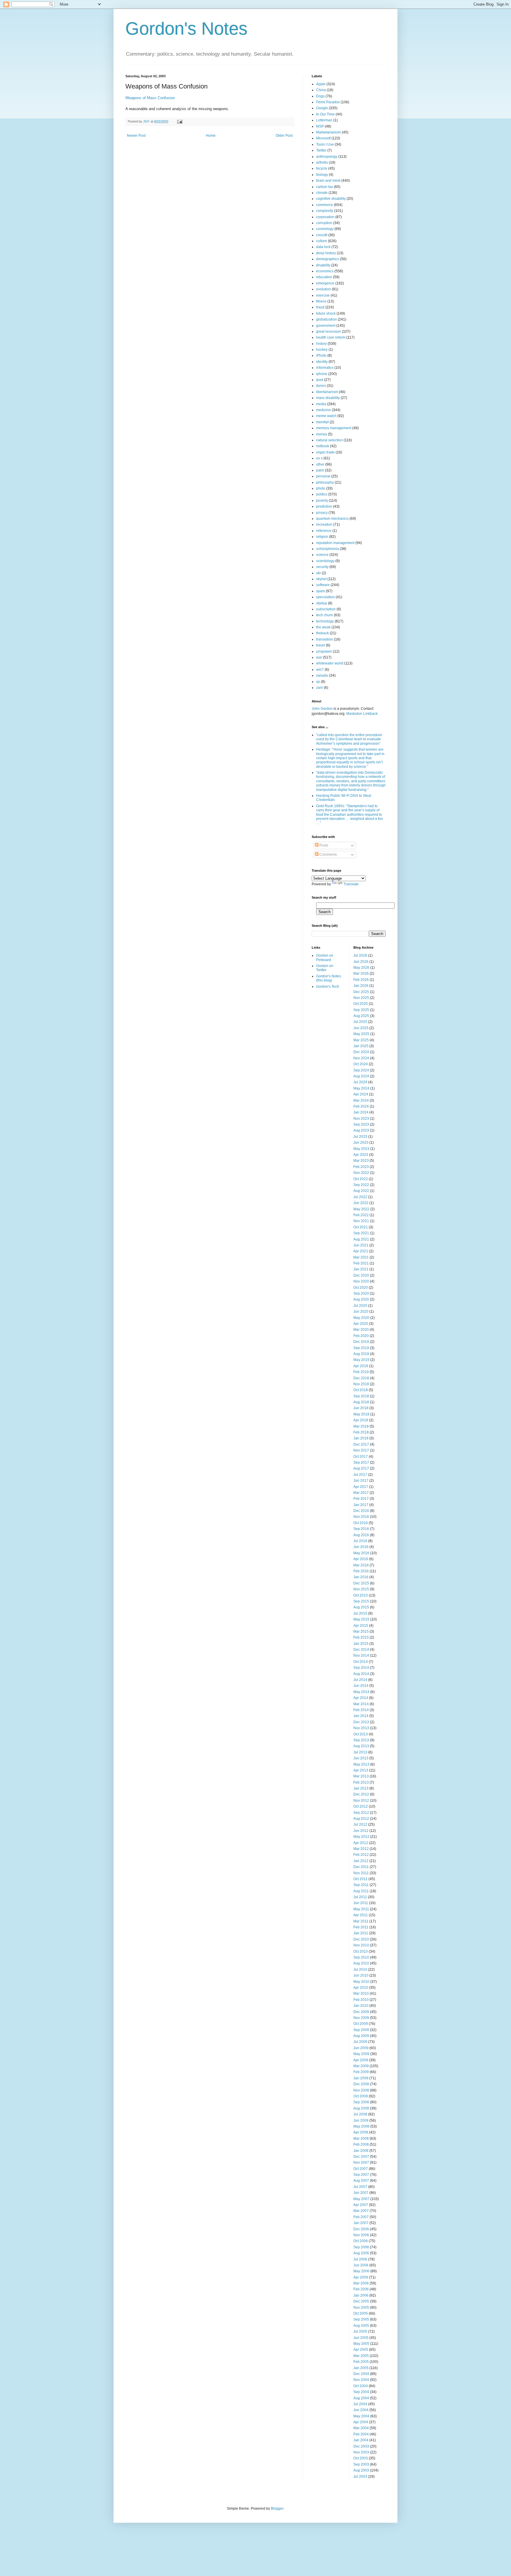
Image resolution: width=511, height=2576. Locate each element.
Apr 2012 (361, 1843)
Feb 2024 (361, 1106)
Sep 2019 (361, 1348)
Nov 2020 (361, 1281)
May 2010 (361, 1982)
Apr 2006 (361, 2277)
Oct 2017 (361, 1457)
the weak (323, 627)
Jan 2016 (361, 1577)
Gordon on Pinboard (325, 958)
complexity (325, 211)
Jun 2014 (361, 1686)
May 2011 (361, 1909)
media (321, 404)
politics (322, 494)
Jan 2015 (361, 1644)
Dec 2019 (361, 1342)
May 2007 (361, 2199)
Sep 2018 (361, 1396)
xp (318, 682)
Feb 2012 (361, 1855)
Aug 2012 (361, 1819)
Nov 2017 (361, 1450)
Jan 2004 (361, 2440)
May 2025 (361, 1034)
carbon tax (325, 187)
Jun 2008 (361, 2120)
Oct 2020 (361, 1288)
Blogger (277, 2509)
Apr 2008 (361, 2132)
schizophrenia (328, 549)
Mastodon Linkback (362, 714)
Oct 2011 (360, 1879)
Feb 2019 (361, 1372)
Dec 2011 (361, 1867)
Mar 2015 (361, 1631)
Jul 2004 (360, 2404)
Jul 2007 (360, 2187)
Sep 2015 (361, 1601)
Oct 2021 (361, 1227)
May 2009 (361, 2054)
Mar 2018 (361, 1426)
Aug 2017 (361, 1468)
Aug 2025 (361, 1016)
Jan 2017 (361, 1505)
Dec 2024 (361, 1052)
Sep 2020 (361, 1293)
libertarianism (327, 392)
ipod (320, 380)
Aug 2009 (361, 2036)
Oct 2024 (361, 1064)
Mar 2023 (361, 1161)
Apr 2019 (361, 1366)
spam (321, 591)
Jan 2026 (361, 986)
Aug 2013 (361, 1746)
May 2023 (361, 1149)
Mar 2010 (361, 1993)
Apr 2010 (361, 1988)
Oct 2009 (361, 2024)
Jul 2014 (360, 1680)
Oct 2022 (361, 1179)
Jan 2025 (361, 1046)
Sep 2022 (361, 1185)
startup (322, 603)
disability (323, 265)
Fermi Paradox (328, 102)
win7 (320, 670)
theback (322, 633)
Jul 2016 (360, 1541)
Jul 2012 (360, 1824)
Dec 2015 (361, 1583)
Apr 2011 (361, 1915)
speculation (325, 597)
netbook (323, 446)
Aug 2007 (361, 2181)
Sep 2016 (361, 1529)
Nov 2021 (361, 1221)
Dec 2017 (361, 1444)
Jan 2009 (361, 2078)
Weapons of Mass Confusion (150, 98)
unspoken (324, 651)
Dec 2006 (361, 2229)
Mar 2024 (361, 1100)
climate (322, 193)
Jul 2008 (360, 2114)
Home (211, 136)
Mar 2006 (361, 2283)
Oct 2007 (361, 2169)
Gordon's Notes (186, 29)
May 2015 (361, 1619)
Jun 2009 (361, 2048)
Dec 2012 (361, 1794)
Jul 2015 (360, 1613)
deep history (326, 253)
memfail (322, 422)
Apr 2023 (361, 1155)
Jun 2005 (361, 2338)
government (326, 326)
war (319, 657)
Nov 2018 (361, 1384)
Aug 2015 (361, 1607)
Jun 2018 (361, 1408)
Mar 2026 (361, 974)
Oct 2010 (361, 1951)
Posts (323, 845)
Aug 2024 (361, 1076)
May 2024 (361, 1088)
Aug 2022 (361, 1191)
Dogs (320, 96)
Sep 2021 (361, 1233)
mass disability (328, 398)
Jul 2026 (360, 955)
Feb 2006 (361, 2289)
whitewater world (330, 663)
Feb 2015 (361, 1637)
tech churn (325, 615)
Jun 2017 (361, 1481)
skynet (321, 579)
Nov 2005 (361, 2308)
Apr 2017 (361, 1487)
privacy (322, 513)
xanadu (322, 675)
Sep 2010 (361, 1957)
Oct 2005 (361, 2313)
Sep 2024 (361, 1070)
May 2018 (361, 1414)
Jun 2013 (361, 1758)
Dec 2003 (361, 2446)
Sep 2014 (361, 1668)
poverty (322, 501)
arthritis (322, 162)
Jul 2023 (360, 1137)
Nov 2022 (361, 1173)
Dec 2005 (361, 2301)
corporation (325, 217)
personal (323, 476)
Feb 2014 (361, 1710)
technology (325, 621)
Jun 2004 (361, 2410)
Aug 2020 (361, 1299)
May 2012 (361, 1837)
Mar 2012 (361, 1849)
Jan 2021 (361, 1269)
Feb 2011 (361, 1927)
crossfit (322, 235)
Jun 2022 (361, 1203)
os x (319, 458)
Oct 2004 (361, 2386)
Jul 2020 (360, 1306)
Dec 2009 (361, 2012)
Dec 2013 (361, 1722)
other (320, 464)
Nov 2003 (361, 2452)
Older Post (284, 136)
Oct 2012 (361, 1806)
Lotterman (324, 120)
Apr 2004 (361, 2422)
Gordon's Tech (328, 987)
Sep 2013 (361, 1740)
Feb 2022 (361, 1215)
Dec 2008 (361, 2084)
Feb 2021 (361, 1263)
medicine (324, 410)
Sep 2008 (361, 2102)
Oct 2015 (361, 1595)
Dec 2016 (361, 1511)
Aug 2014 (361, 1674)
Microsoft (323, 138)
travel (321, 645)
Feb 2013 (361, 1782)
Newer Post (136, 136)
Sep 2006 (361, 2247)
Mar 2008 (361, 2139)
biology (322, 175)
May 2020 (361, 1318)
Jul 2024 (360, 1082)
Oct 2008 (361, 2096)
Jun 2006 (361, 2265)
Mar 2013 (361, 1776)
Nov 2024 (361, 1058)
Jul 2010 (360, 1970)
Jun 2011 (361, 1903)
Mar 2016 (361, 1565)
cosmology (325, 229)
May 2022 (361, 1209)
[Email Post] (180, 121)
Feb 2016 (361, 1571)
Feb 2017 (361, 1499)
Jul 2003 (360, 2477)
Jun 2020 (361, 1312)
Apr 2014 (361, 1698)
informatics (325, 368)
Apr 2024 (361, 1094)
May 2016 (361, 1553)
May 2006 (361, 2271)
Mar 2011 (361, 1921)
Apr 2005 (361, 2350)
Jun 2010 (361, 1975)
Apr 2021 (361, 1251)
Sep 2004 (361, 2392)
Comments (328, 855)
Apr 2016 (361, 1559)
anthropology (327, 157)
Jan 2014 (361, 1716)
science (322, 555)
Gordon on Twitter (325, 968)
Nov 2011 (361, 1873)
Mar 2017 (361, 1493)
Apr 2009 (361, 2060)
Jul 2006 (360, 2259)
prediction (324, 506)
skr (318, 573)
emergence (325, 283)
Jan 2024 (361, 1112)
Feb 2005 (361, 2362)
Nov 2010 (361, 1945)
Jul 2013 (360, 1752)
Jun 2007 (361, 2193)
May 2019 (361, 1360)
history (321, 344)
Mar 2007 (361, 2211)
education (324, 277)
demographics (328, 259)
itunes (321, 386)
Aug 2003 (361, 2470)
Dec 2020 (361, 1275)
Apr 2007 (361, 2205)
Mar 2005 (361, 2356)
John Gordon (322, 709)
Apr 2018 (361, 1420)
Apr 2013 (361, 1770)
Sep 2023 (361, 1124)
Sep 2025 (361, 1010)
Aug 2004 (361, 2398)
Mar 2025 (361, 1040)
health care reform (331, 337)
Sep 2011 (361, 1885)
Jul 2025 (360, 1022)
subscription (326, 609)
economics (325, 271)
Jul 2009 (360, 2042)
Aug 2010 (361, 1963)
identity (322, 362)
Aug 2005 (361, 2326)
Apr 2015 (361, 1626)
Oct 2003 (361, 2458)
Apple (321, 84)
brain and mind (328, 181)
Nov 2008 (361, 2090)
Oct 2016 (361, 1523)
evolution (324, 289)
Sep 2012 (361, 1813)
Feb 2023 (361, 1167)
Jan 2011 (361, 1933)
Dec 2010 (361, 1939)
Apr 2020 (361, 1324)
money (322, 434)
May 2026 (361, 968)
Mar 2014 (361, 1704)
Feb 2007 (361, 2217)
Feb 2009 (361, 2072)
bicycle (322, 168)
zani (320, 688)
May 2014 (361, 1692)
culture (322, 241)
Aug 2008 (361, 2108)
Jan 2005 (361, 2368)
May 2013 (361, 1764)
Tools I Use (325, 144)
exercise (323, 295)
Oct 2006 (361, 2241)
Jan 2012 (361, 1861)
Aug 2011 (361, 1891)
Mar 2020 (361, 1330)
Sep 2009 (361, 2030)
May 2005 (361, 2344)
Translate (351, 884)
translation (325, 639)
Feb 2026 (361, 980)
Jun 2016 (361, 1547)
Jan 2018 (361, 1438)
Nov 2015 (361, 1589)
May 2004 (361, 2416)
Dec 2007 (361, 2157)
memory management (334, 428)
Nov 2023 (361, 1119)
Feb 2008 (361, 2144)
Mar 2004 (361, 2428)
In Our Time (325, 114)
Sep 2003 (361, 2464)
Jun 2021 (361, 1245)
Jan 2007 (361, 2223)
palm (320, 470)
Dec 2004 (361, 2374)
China (321, 90)
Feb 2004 (361, 2434)
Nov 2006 (361, 2235)
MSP (320, 126)
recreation (324, 524)
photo (321, 488)
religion (322, 537)
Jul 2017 (360, 1475)
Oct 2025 (361, 1004)
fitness (321, 301)
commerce (325, 205)
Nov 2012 (361, 1801)
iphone (322, 374)
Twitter (321, 150)
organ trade (325, 452)
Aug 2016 (361, 1535)
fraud (320, 307)
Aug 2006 (361, 2253)
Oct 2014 (361, 1662)
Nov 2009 (361, 2018)
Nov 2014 (361, 1655)
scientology (325, 561)
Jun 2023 (361, 1143)
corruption (324, 223)
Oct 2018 (361, 1390)
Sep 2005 (361, 2319)
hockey (322, 350)
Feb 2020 (361, 1336)
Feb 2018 (361, 1432)
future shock (326, 313)
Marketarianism (329, 132)
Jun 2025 (361, 1028)
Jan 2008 (361, 2151)
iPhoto (321, 355)
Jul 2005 (360, 2332)
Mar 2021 (361, 1257)
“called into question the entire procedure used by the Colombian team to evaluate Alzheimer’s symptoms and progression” (349, 739)
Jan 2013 (361, 1788)
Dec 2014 (361, 1650)
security (322, 567)
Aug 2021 (361, 1239)
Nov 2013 (361, 1728)
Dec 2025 (361, 992)
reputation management (335, 543)
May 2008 (361, 2126)
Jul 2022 (360, 1197)
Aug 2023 (361, 1130)
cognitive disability (331, 199)
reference (324, 531)
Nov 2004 (361, 2380)
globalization (326, 319)
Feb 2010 (361, 2000)
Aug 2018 (361, 1402)
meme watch (326, 416)
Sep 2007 (361, 2175)
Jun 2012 (361, 1831)
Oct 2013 (361, 1734)
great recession (329, 332)
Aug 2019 (361, 1354)
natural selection (329, 440)
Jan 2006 (361, 2295)
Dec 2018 (361, 1378)
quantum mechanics (332, 519)
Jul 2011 (360, 1897)
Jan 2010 (361, 2006)
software (323, 585)
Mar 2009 (361, 2066)
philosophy (325, 482)
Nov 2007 (361, 2163)
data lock (323, 247)
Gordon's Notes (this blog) (329, 978)
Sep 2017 (361, 1462)
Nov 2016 (361, 1517)
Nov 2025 (361, 998)
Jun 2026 (361, 962)
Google (322, 108)
